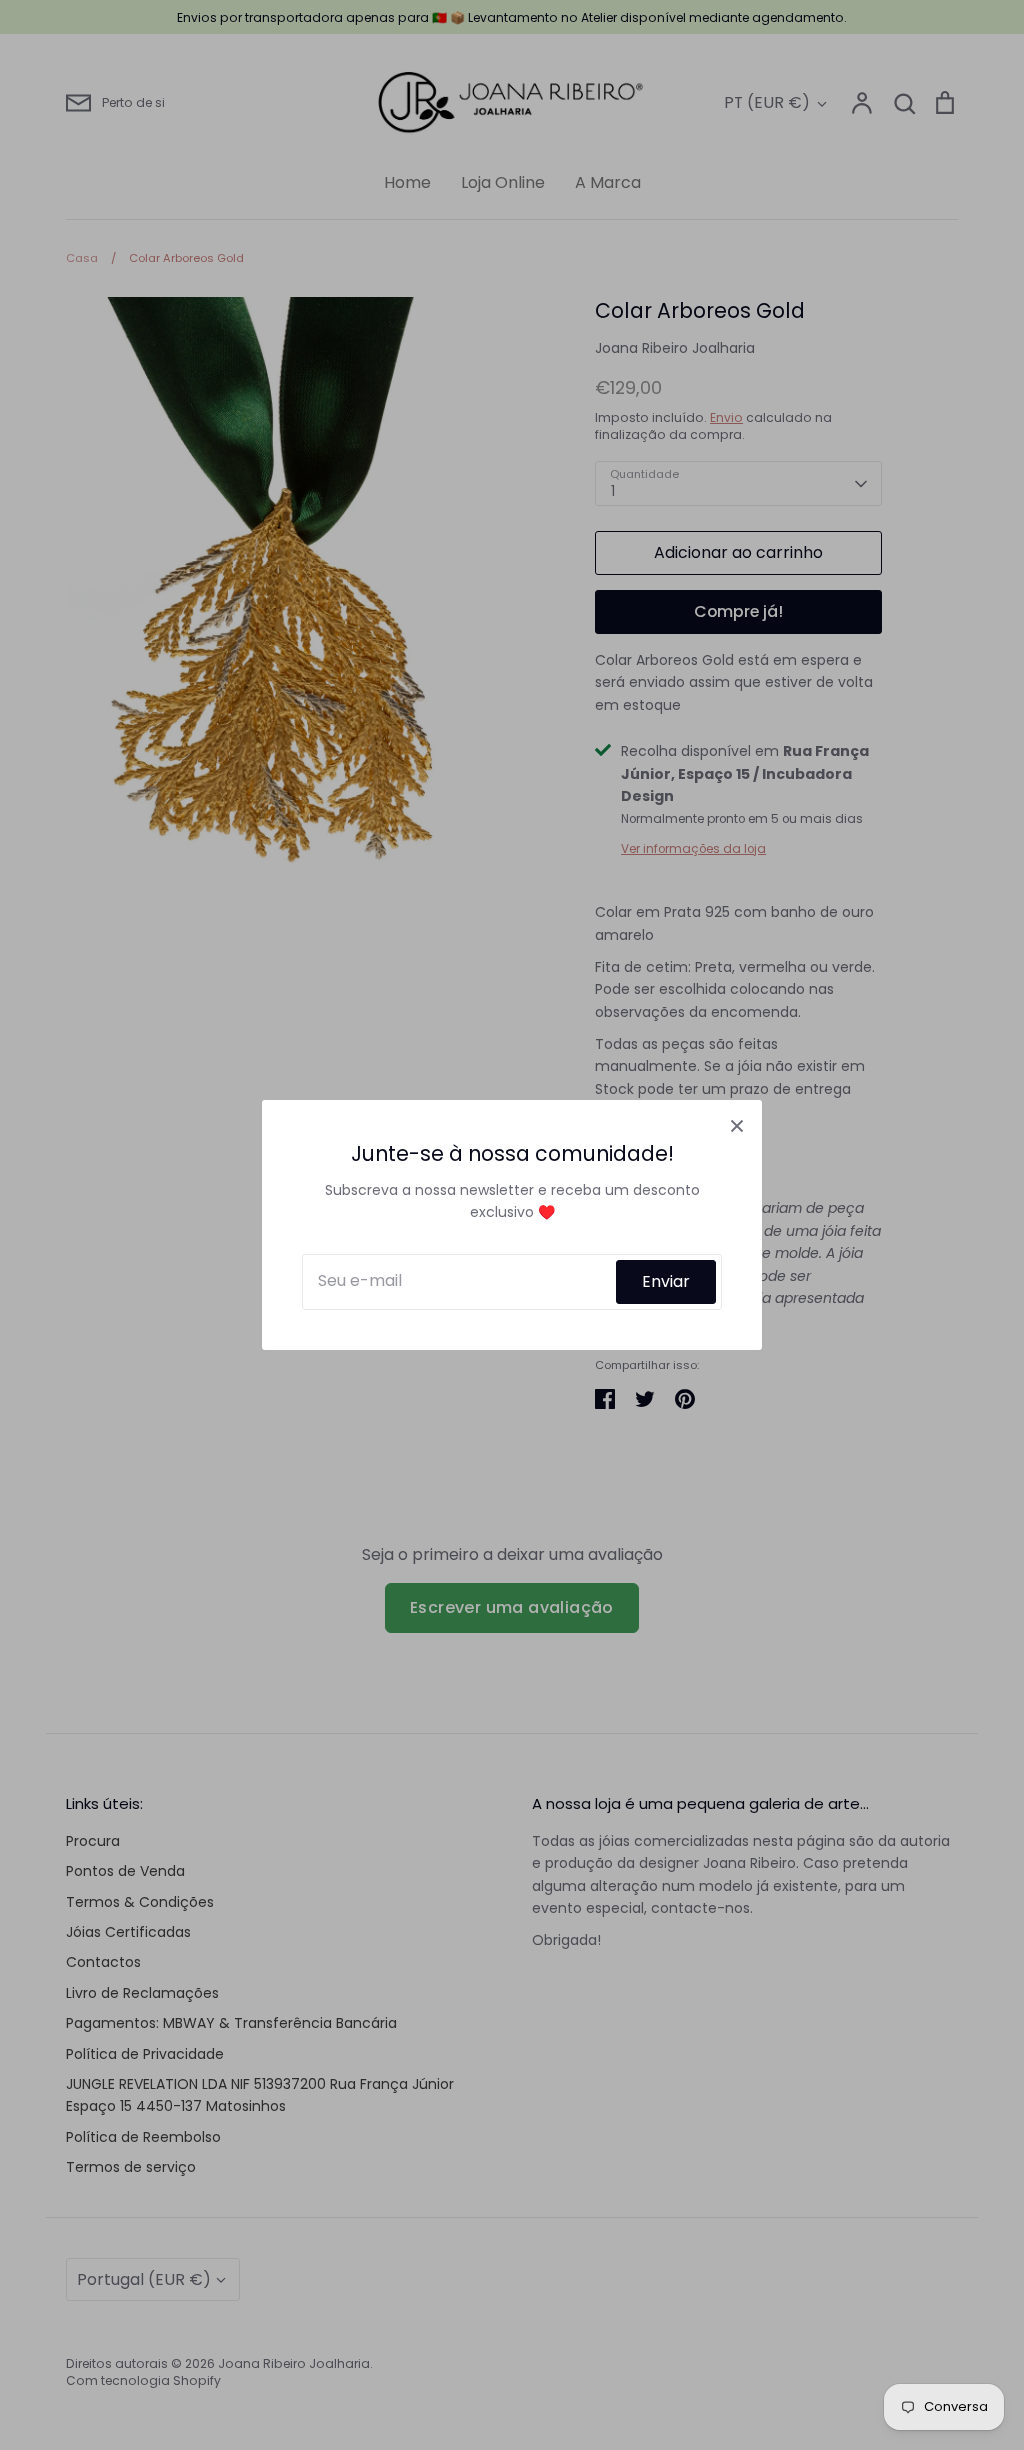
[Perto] (737, 1125)
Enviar (666, 1281)
